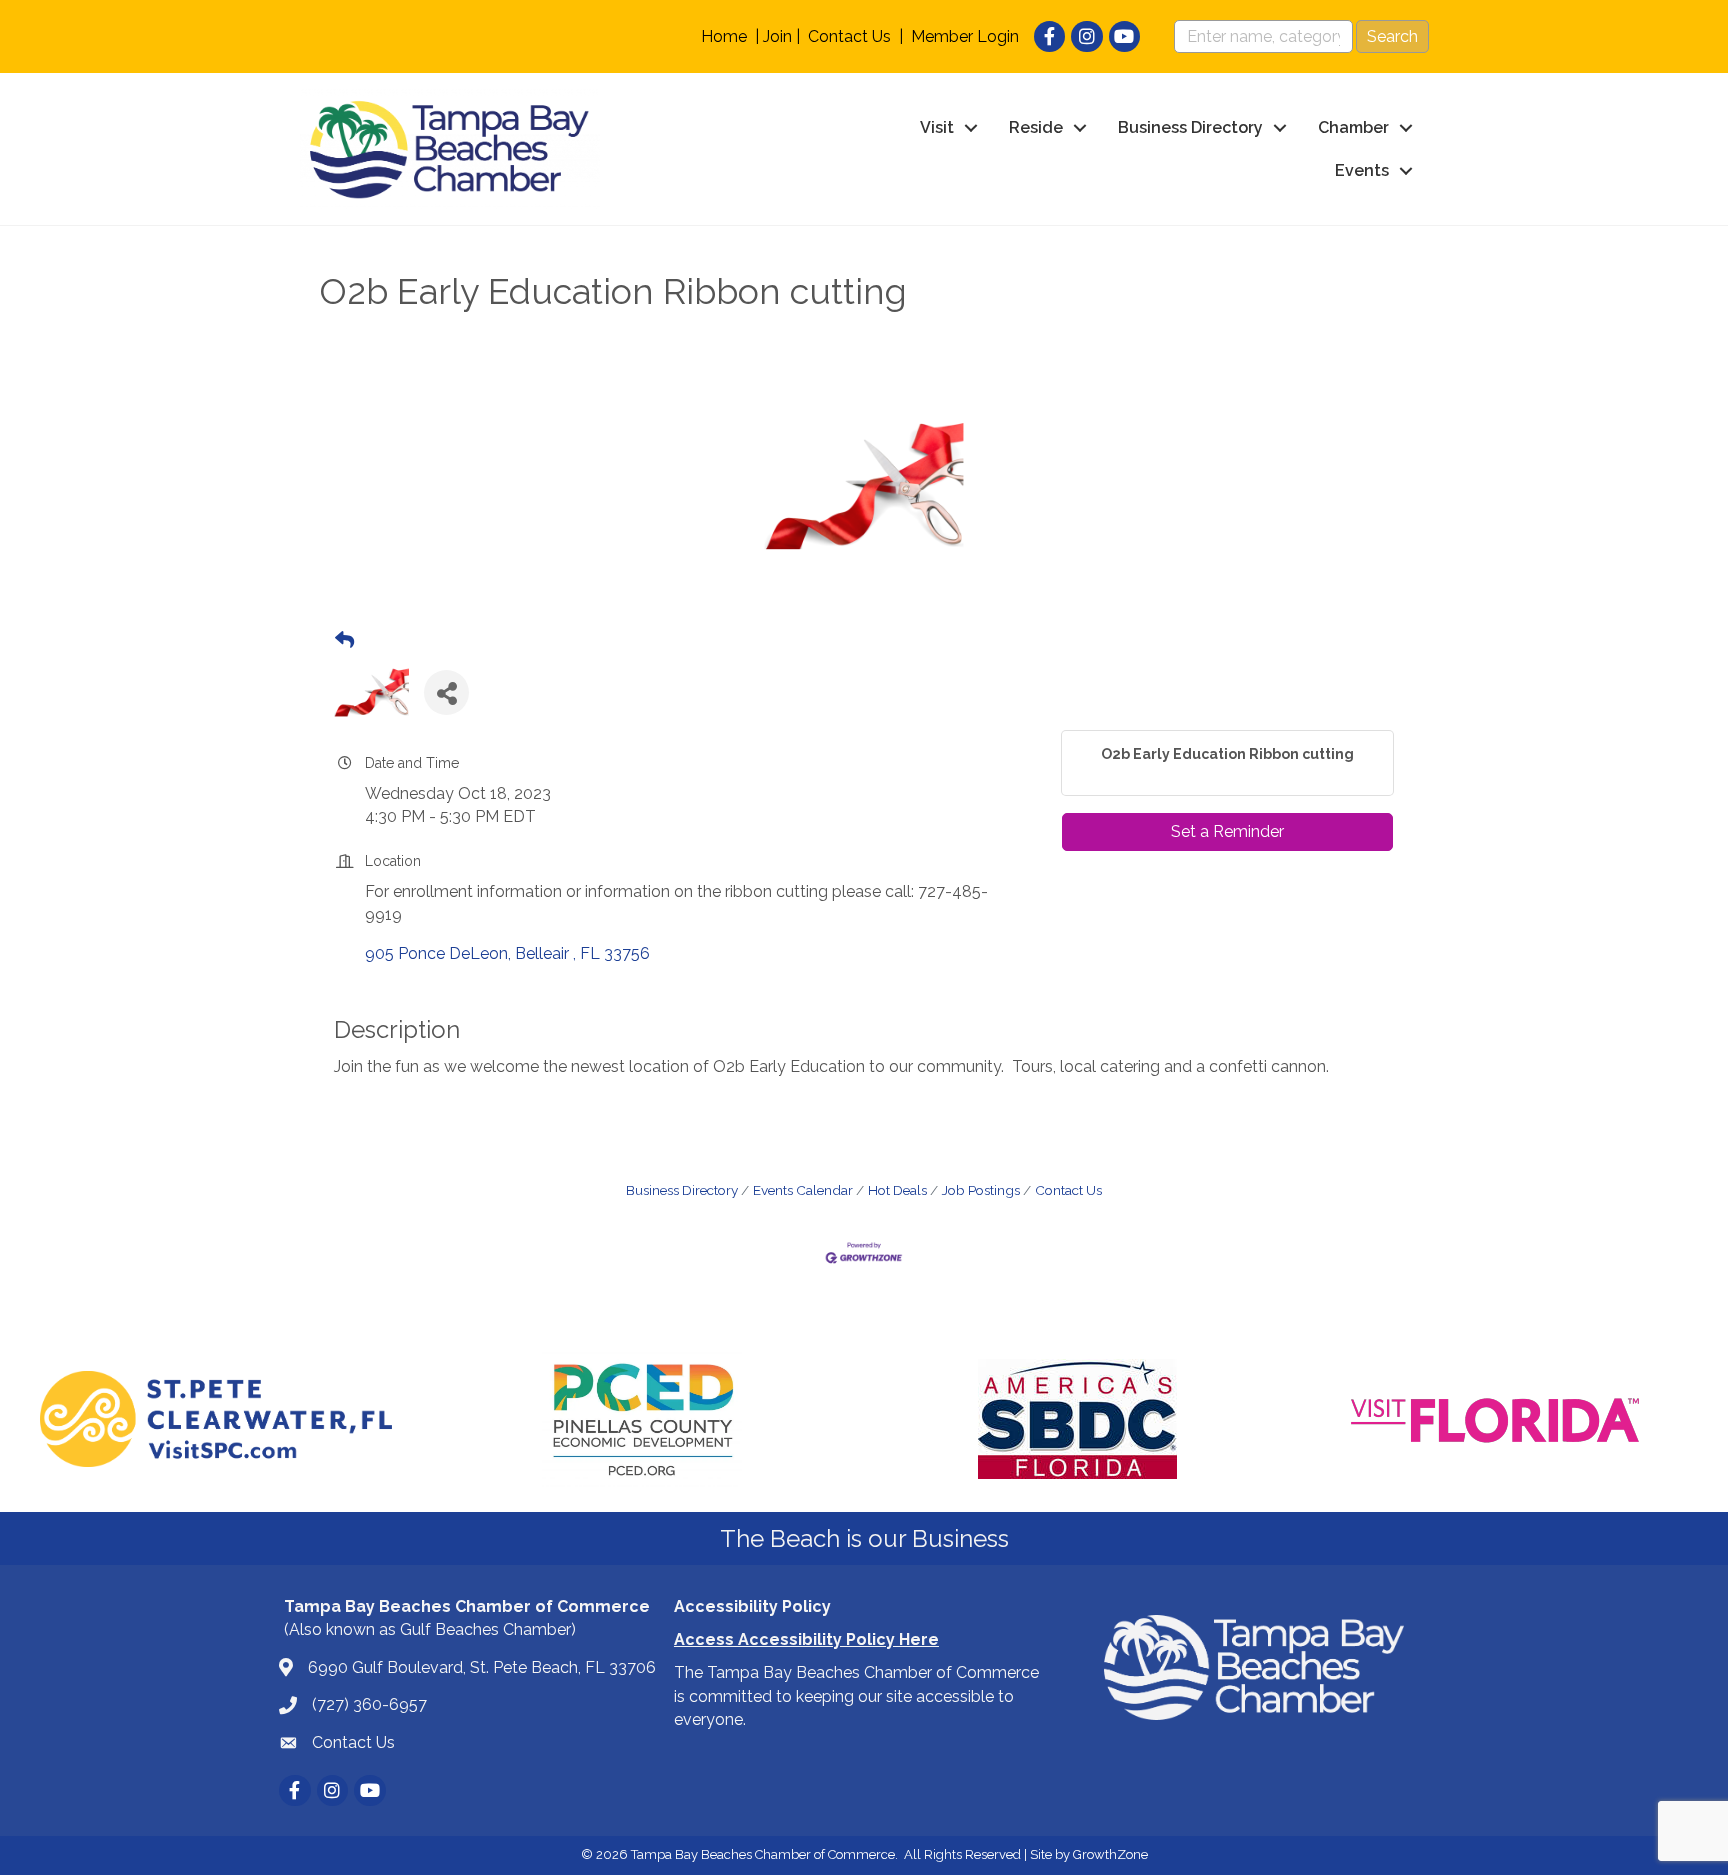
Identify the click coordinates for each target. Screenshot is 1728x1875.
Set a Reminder (1227, 831)
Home (724, 36)
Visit (937, 127)
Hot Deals (897, 1190)
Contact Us (849, 36)
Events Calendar (803, 1190)
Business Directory (1190, 127)
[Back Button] (344, 641)
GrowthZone (1110, 1854)
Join (777, 36)
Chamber (1353, 127)
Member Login (965, 36)
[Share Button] (446, 692)
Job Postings (981, 1190)
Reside (1036, 127)
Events (1362, 170)
